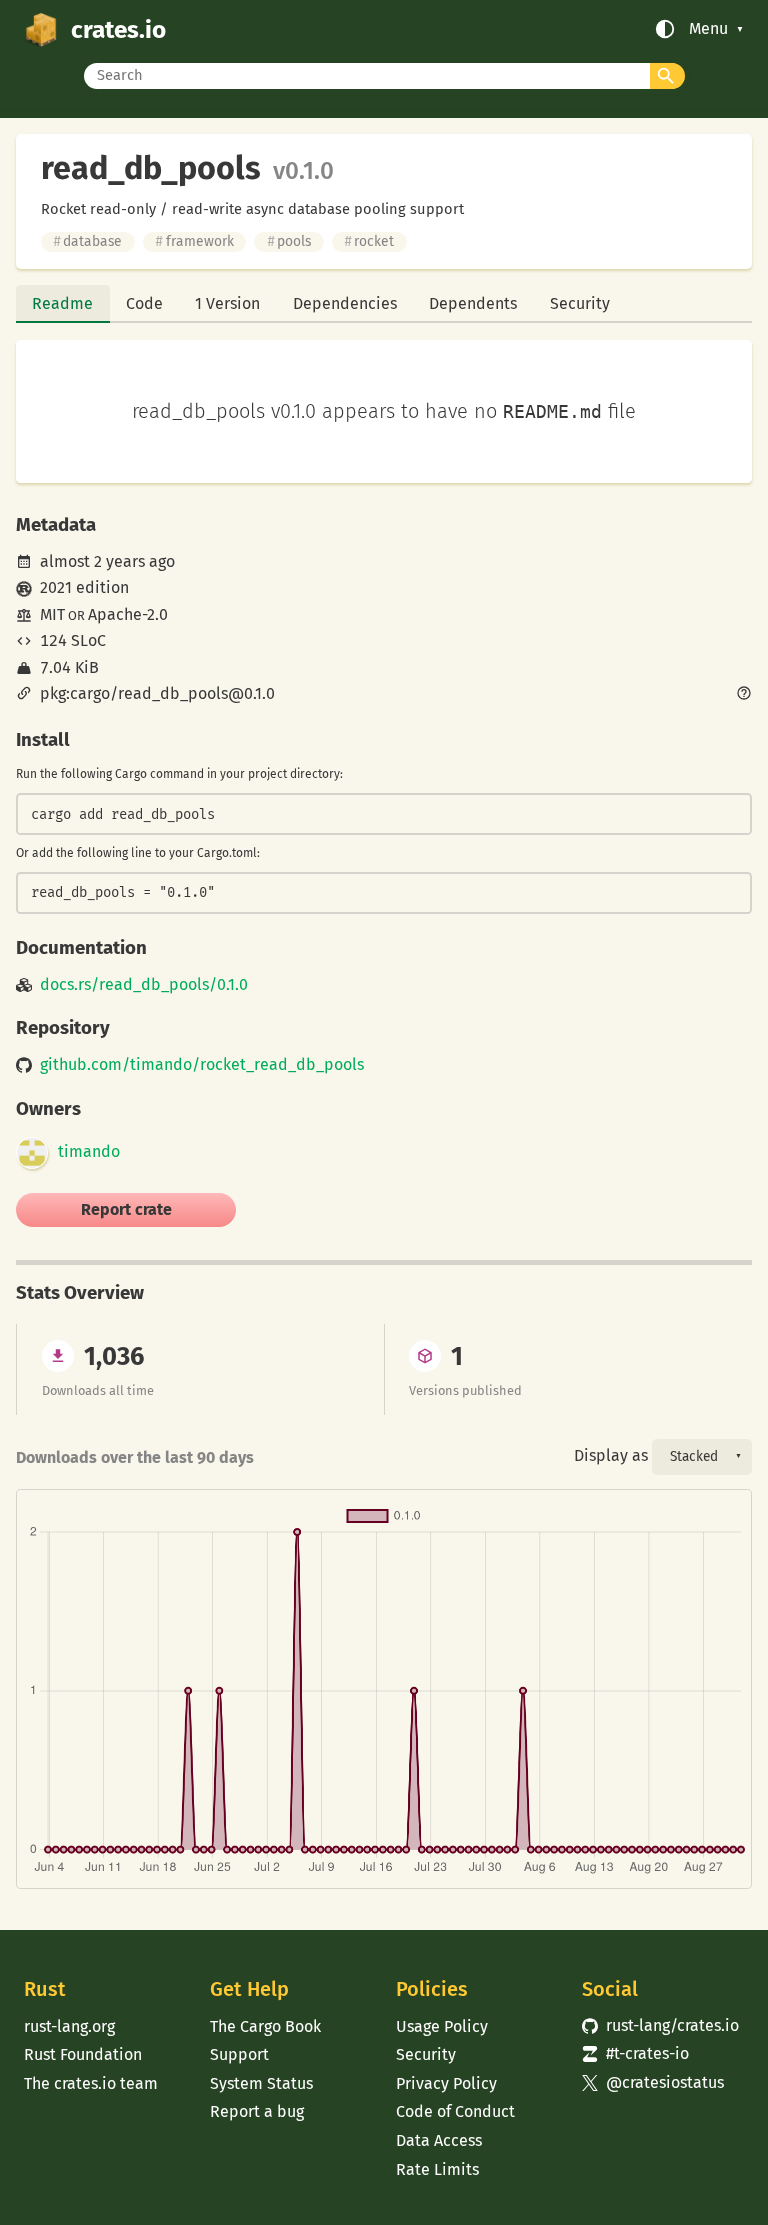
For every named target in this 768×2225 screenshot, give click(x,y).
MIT (52, 614)
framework (194, 241)
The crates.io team (91, 2083)
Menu (708, 29)
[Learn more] (744, 695)
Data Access (439, 2140)
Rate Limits (437, 2169)
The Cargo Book (265, 2026)
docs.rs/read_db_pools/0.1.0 (144, 985)
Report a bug (257, 2111)
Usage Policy (442, 2026)
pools (289, 241)
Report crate (126, 1209)
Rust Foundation (83, 2054)
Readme (62, 303)
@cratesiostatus (653, 2082)
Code (144, 303)
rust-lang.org (69, 2026)
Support (239, 2054)
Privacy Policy (446, 2083)
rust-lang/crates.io (660, 2025)
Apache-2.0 (128, 614)
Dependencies (345, 303)
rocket (369, 241)
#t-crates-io (635, 2053)
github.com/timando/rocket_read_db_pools (202, 1065)
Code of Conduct (455, 2111)
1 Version (227, 303)
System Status (261, 2083)
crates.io (118, 29)
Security (580, 303)
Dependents (473, 303)
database (87, 241)
